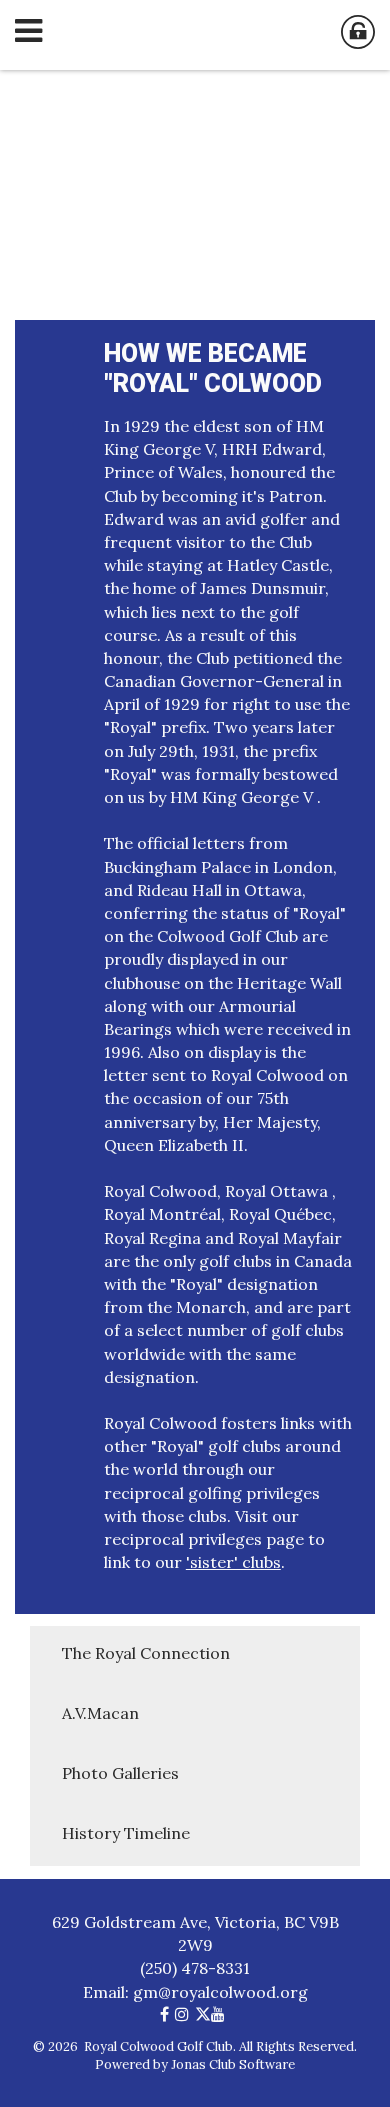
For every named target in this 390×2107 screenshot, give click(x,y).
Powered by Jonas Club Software (195, 2064)
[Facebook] (167, 2014)
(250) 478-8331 (195, 1968)
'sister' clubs (233, 1562)
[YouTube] (221, 2014)
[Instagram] (185, 2014)
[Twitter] (203, 2014)
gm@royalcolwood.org (220, 1992)
